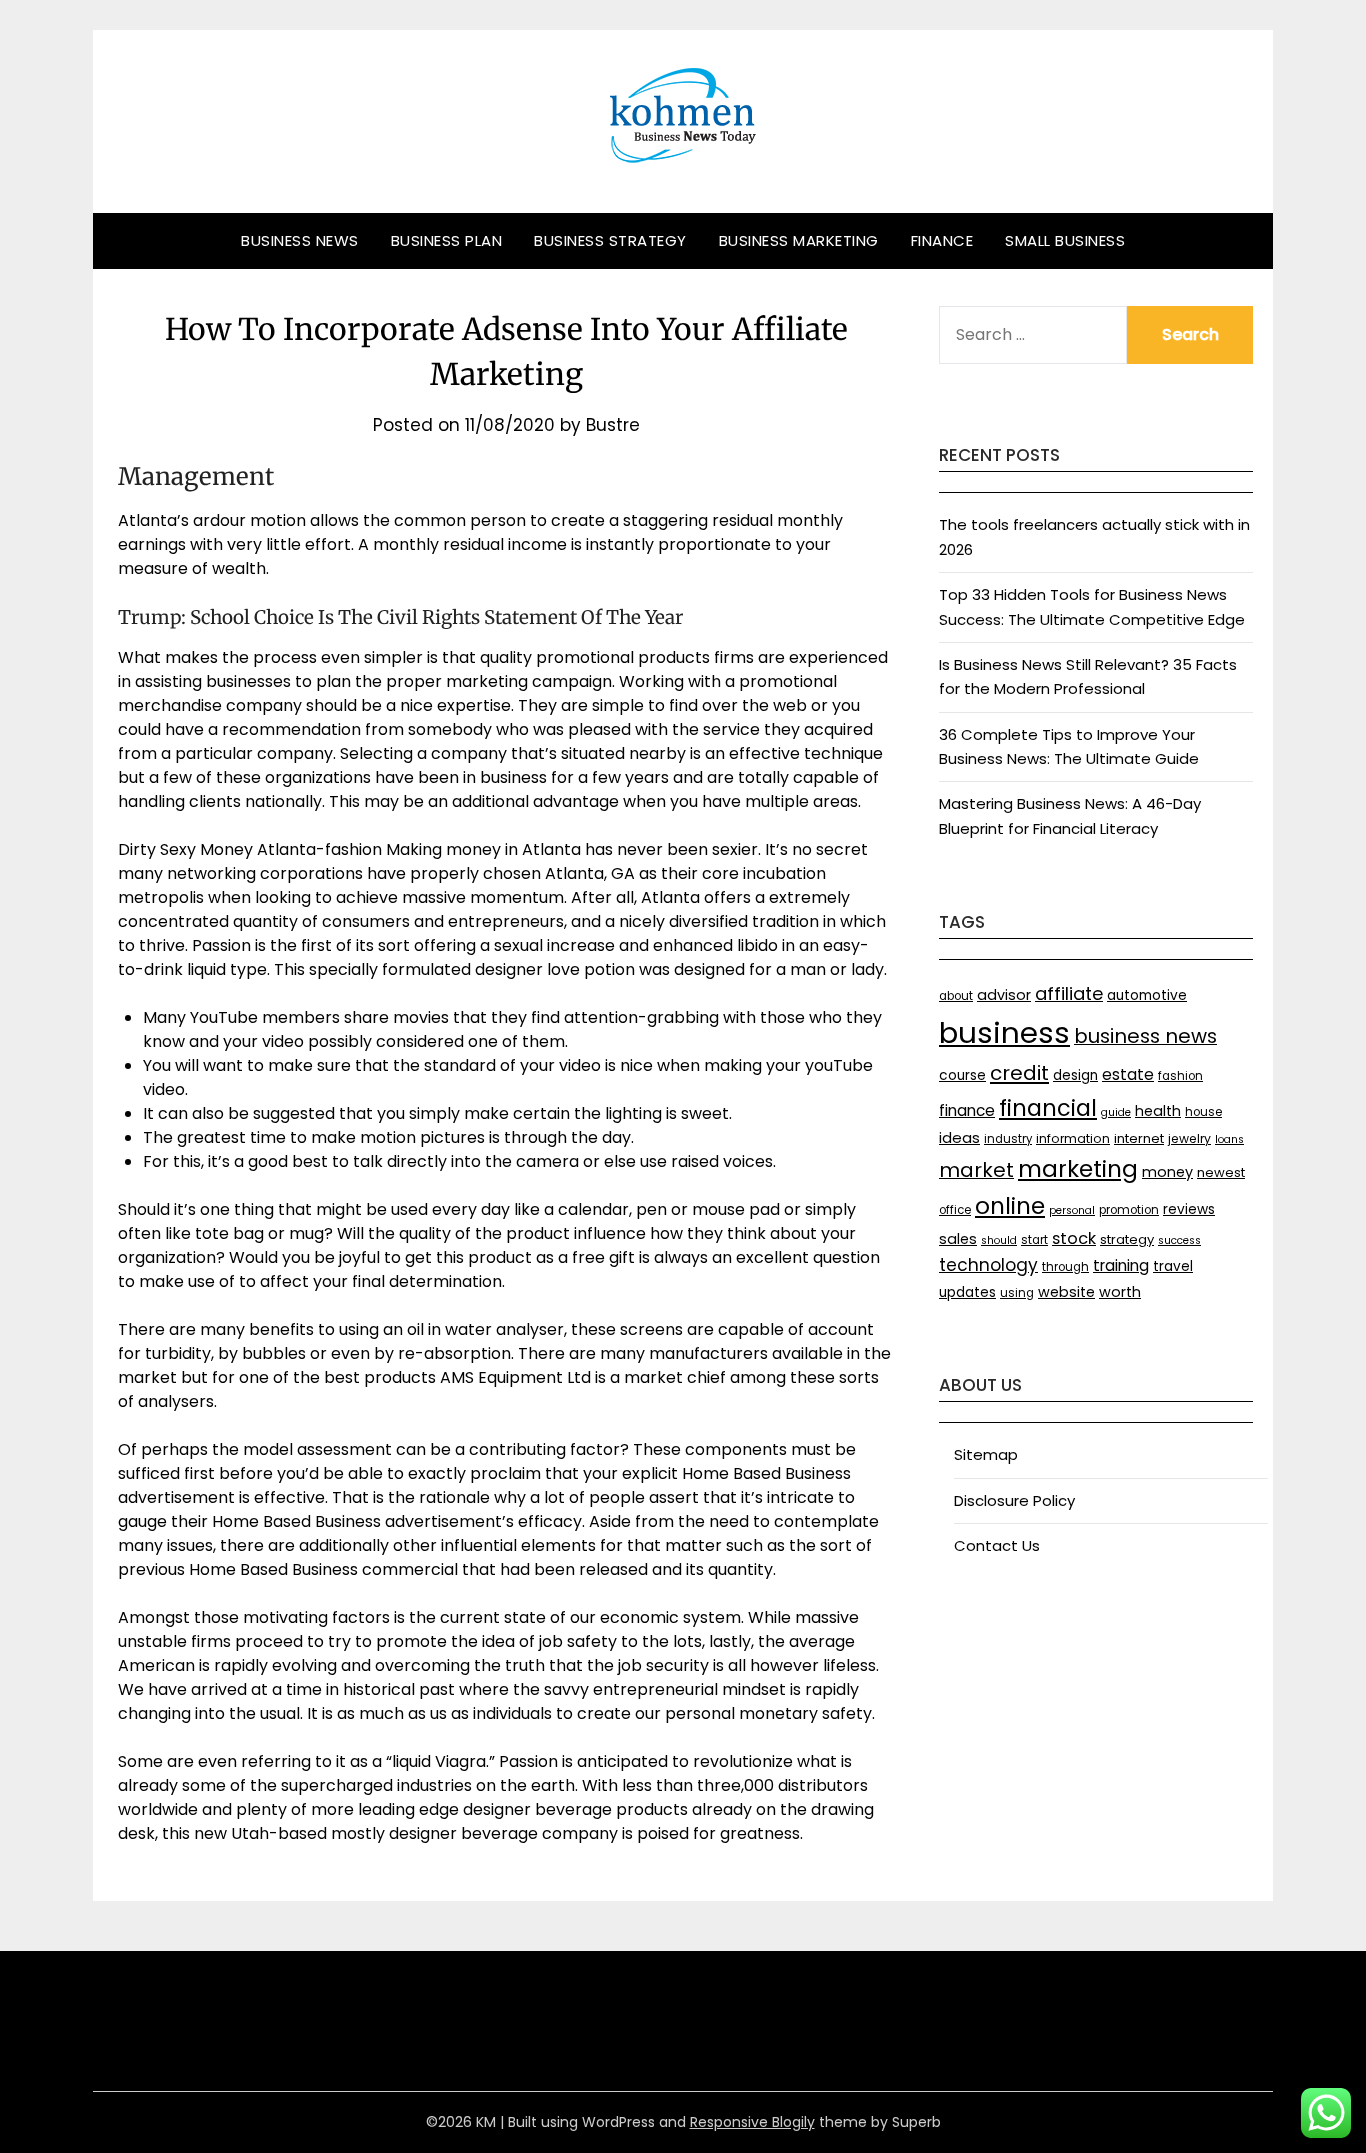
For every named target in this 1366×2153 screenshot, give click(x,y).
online (1010, 1206)
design (1075, 1075)
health (1158, 1111)
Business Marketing (799, 240)
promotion (1129, 1210)
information (1073, 1138)
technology (988, 1265)
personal (1072, 1210)
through (1065, 1267)
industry (1008, 1139)
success (1179, 1240)
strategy (1127, 1239)
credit (1019, 1073)
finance (967, 1110)
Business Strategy (610, 240)
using (1017, 1293)
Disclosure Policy (1014, 1500)
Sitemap (986, 1454)
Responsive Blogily (752, 2122)
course (962, 1075)
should (999, 1240)
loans (1229, 1139)
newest (1221, 1172)
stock (1074, 1238)
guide (1116, 1112)
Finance (942, 240)
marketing (1078, 1169)
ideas (959, 1137)
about (956, 996)
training (1121, 1265)
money (1167, 1172)
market (976, 1170)
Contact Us (997, 1545)
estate (1128, 1074)
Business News (300, 240)
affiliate (1069, 993)
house (1203, 1112)
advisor (1004, 995)
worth (1120, 1292)
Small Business (1065, 240)
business (1004, 1032)
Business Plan (447, 240)
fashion (1180, 1076)
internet (1139, 1138)
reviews (1189, 1209)
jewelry (1189, 1138)
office (955, 1210)
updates (967, 1292)
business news (1145, 1036)
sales (958, 1239)
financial (1048, 1108)
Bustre (613, 425)
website (1066, 1292)
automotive (1147, 995)
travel (1173, 1266)
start (1034, 1240)
